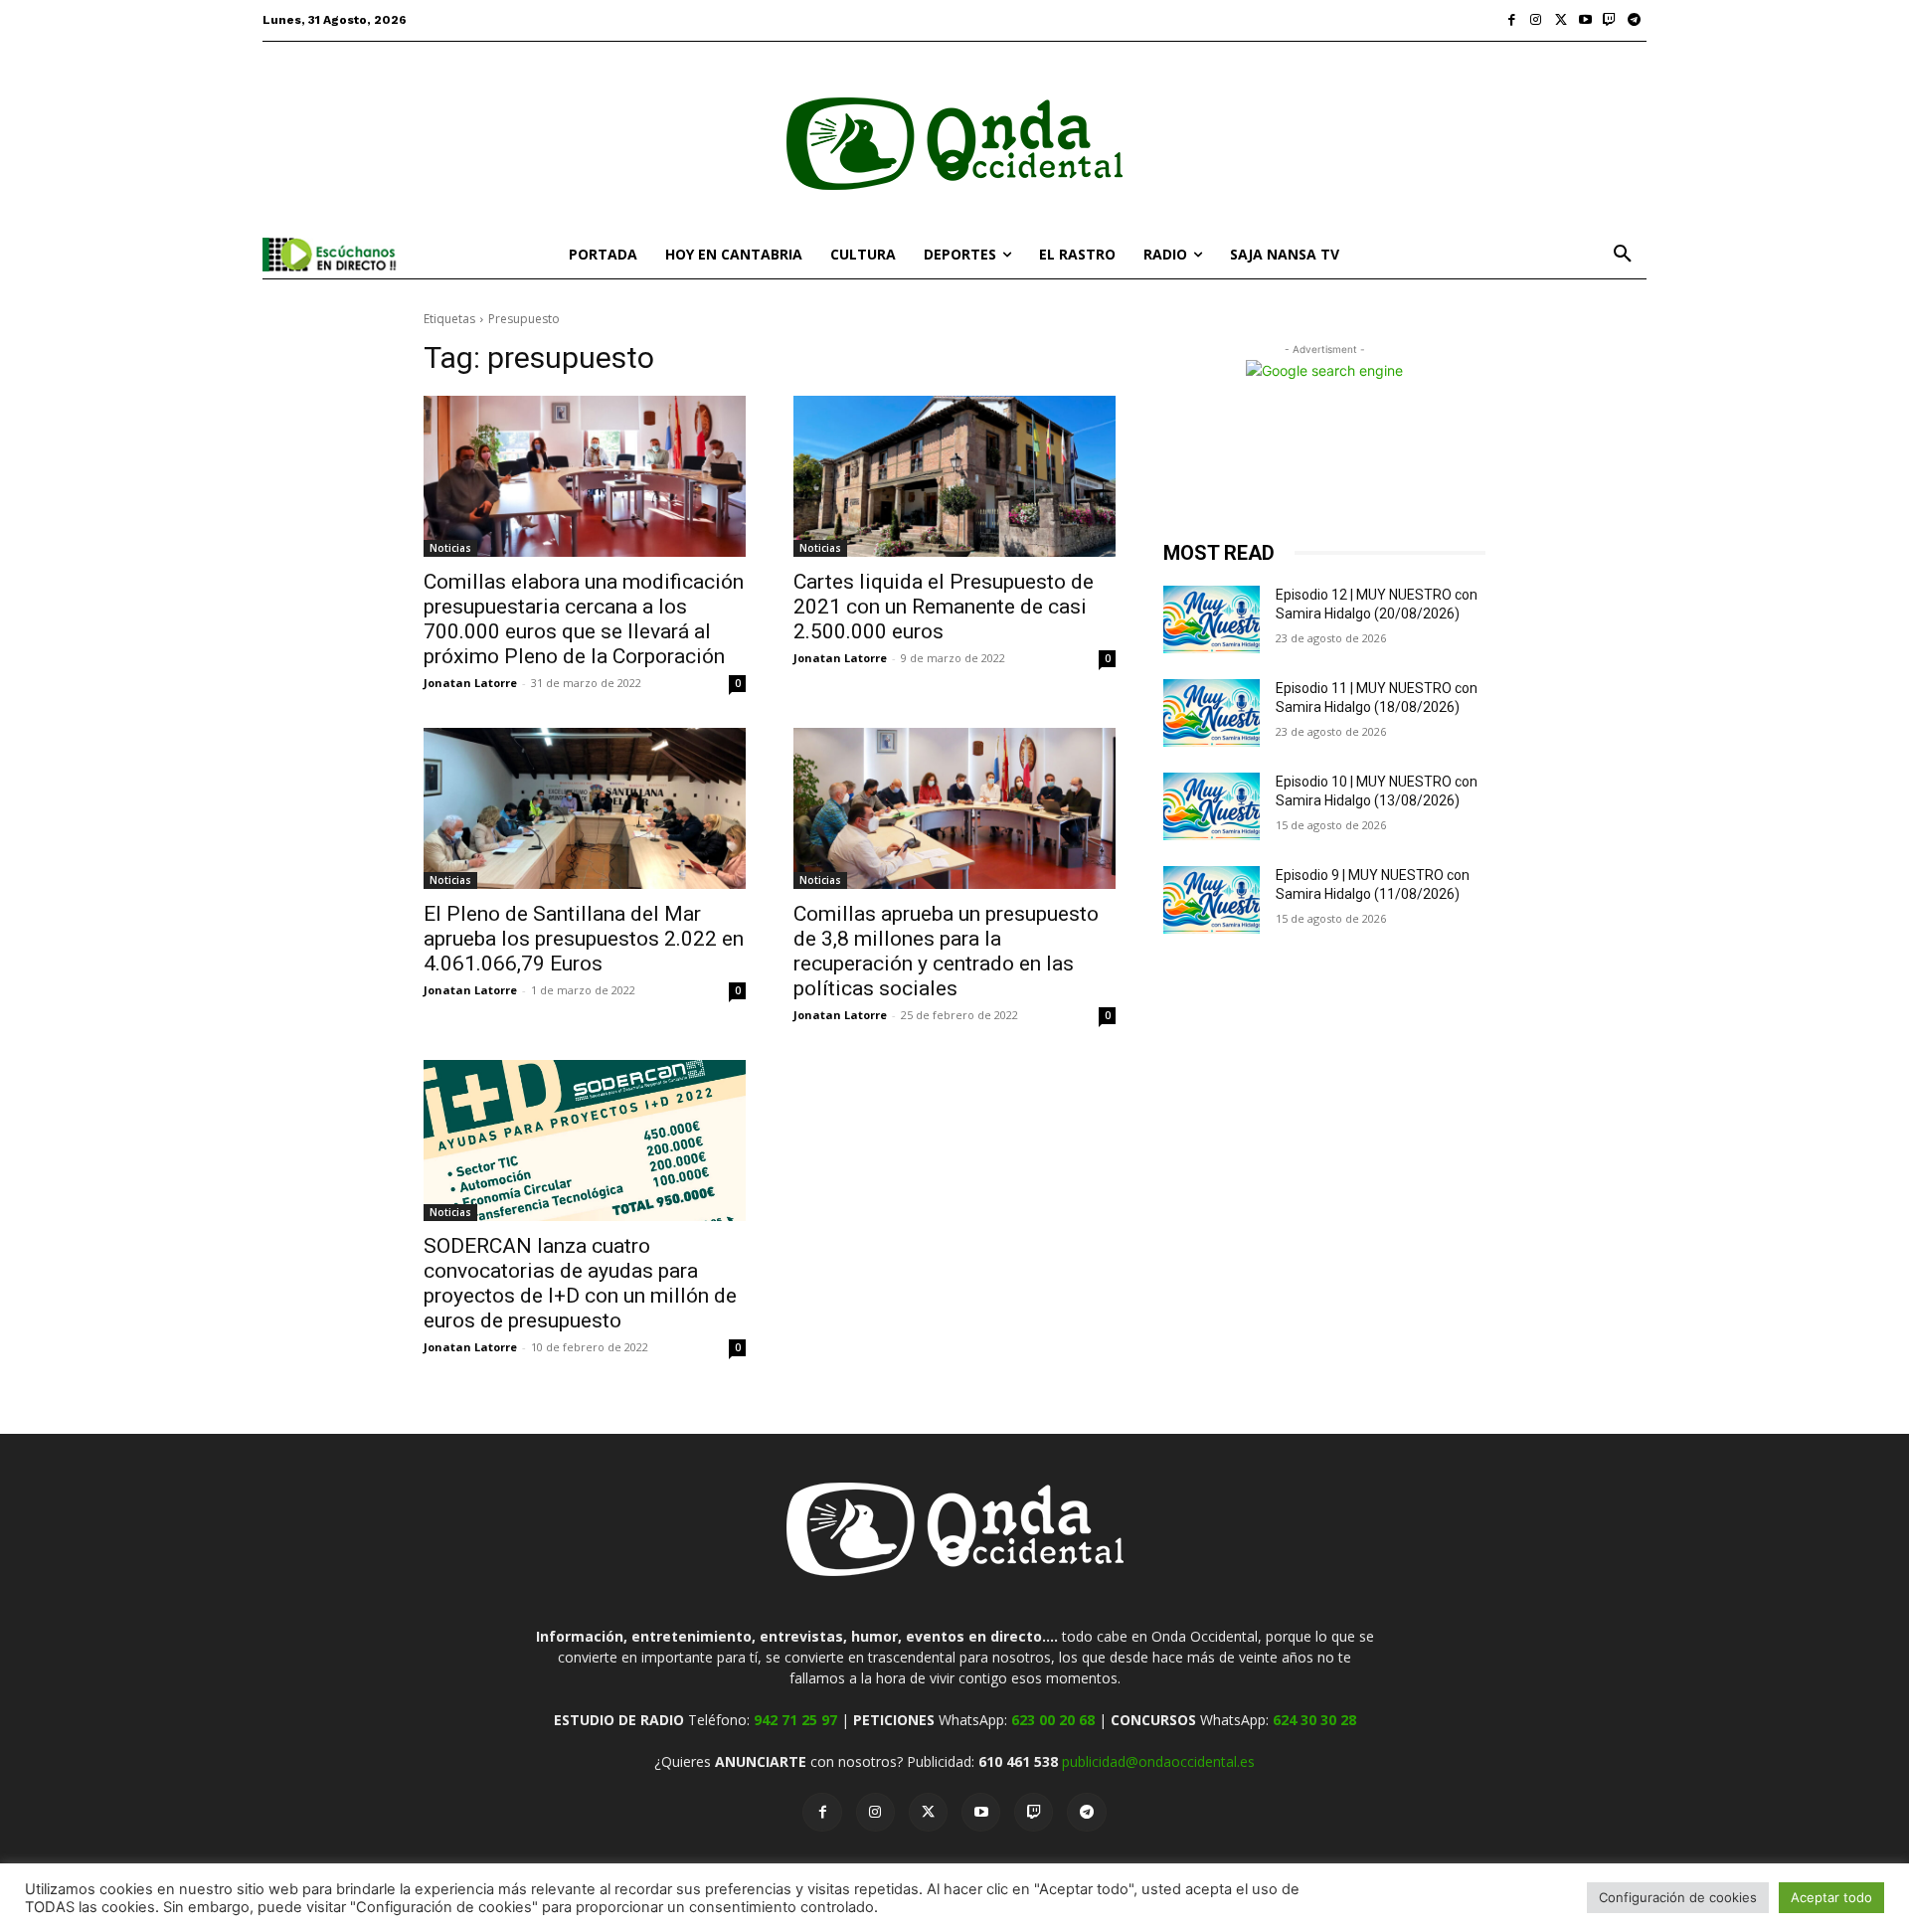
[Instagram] (1537, 20)
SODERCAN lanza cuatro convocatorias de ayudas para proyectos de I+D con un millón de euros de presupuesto (580, 1283)
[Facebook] (1512, 20)
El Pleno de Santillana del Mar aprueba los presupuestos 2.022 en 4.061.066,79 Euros (584, 939)
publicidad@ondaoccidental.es (1158, 1761)
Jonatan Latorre (470, 683)
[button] (1623, 255)
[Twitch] (1610, 20)
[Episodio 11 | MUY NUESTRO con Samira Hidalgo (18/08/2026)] (1212, 713)
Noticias (450, 548)
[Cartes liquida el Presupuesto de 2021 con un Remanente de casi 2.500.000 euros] (954, 476)
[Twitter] (1561, 20)
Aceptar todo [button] (1831, 1897)
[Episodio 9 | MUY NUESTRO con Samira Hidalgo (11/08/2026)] (1212, 900)
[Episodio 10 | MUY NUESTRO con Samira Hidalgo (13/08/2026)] (1212, 806)
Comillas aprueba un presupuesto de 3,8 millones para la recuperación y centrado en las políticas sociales (946, 951)
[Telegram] (1634, 20)
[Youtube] (1585, 20)
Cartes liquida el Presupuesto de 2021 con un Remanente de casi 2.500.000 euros (944, 607)
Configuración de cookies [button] (1678, 1897)
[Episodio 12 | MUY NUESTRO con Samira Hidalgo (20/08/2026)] (1212, 619)
